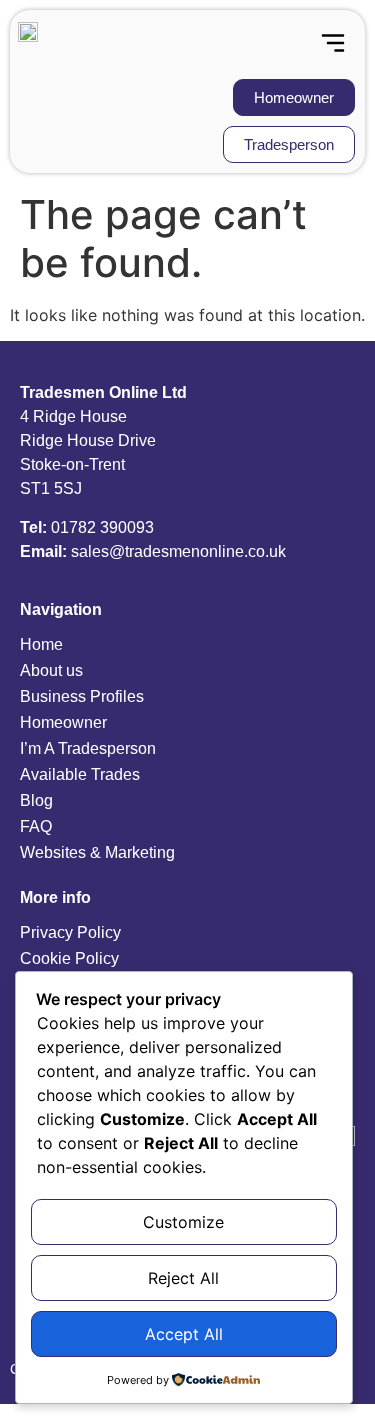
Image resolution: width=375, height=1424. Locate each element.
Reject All (183, 1278)
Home (41, 644)
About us (51, 670)
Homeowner (63, 722)
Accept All (184, 1334)
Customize (183, 1222)
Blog (36, 800)
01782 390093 (102, 527)
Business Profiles (82, 696)
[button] (332, 44)
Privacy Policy (70, 932)
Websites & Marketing (97, 852)
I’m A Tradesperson (88, 748)
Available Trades (80, 774)
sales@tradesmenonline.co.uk (178, 551)
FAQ (36, 826)
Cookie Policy (69, 958)
